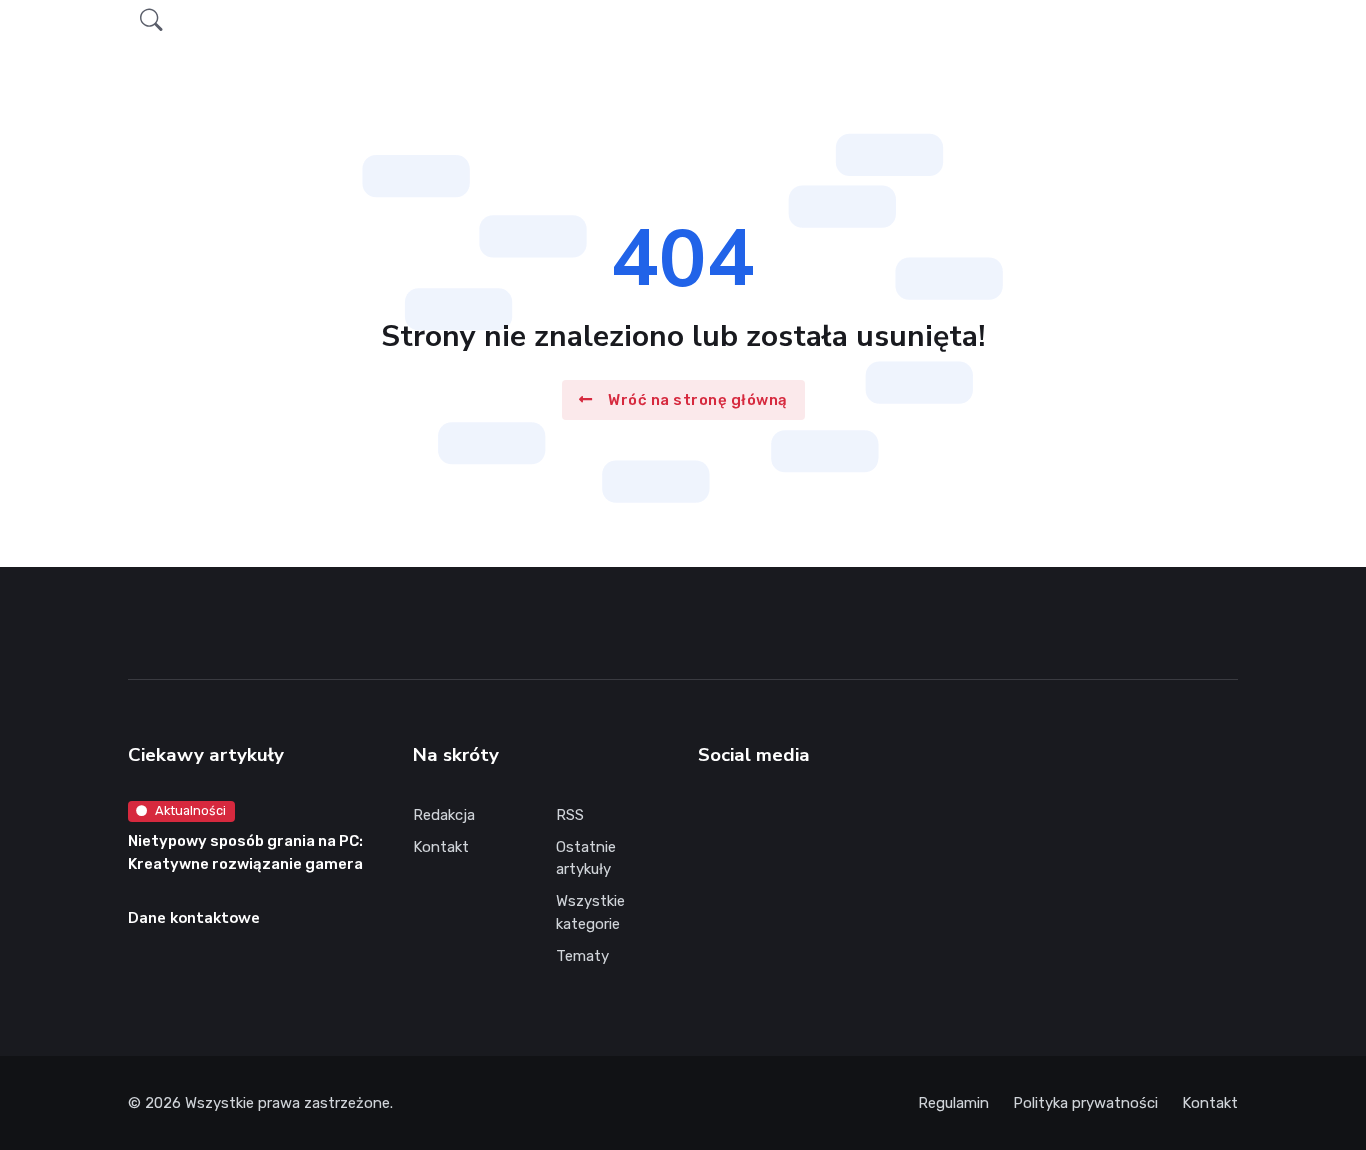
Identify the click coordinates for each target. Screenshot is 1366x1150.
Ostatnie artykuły (586, 858)
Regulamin (953, 1103)
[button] (151, 21)
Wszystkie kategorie (590, 912)
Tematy (582, 956)
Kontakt (441, 847)
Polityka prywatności (1085, 1103)
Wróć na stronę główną (698, 399)
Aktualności (190, 810)
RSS (570, 815)
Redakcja (444, 815)
